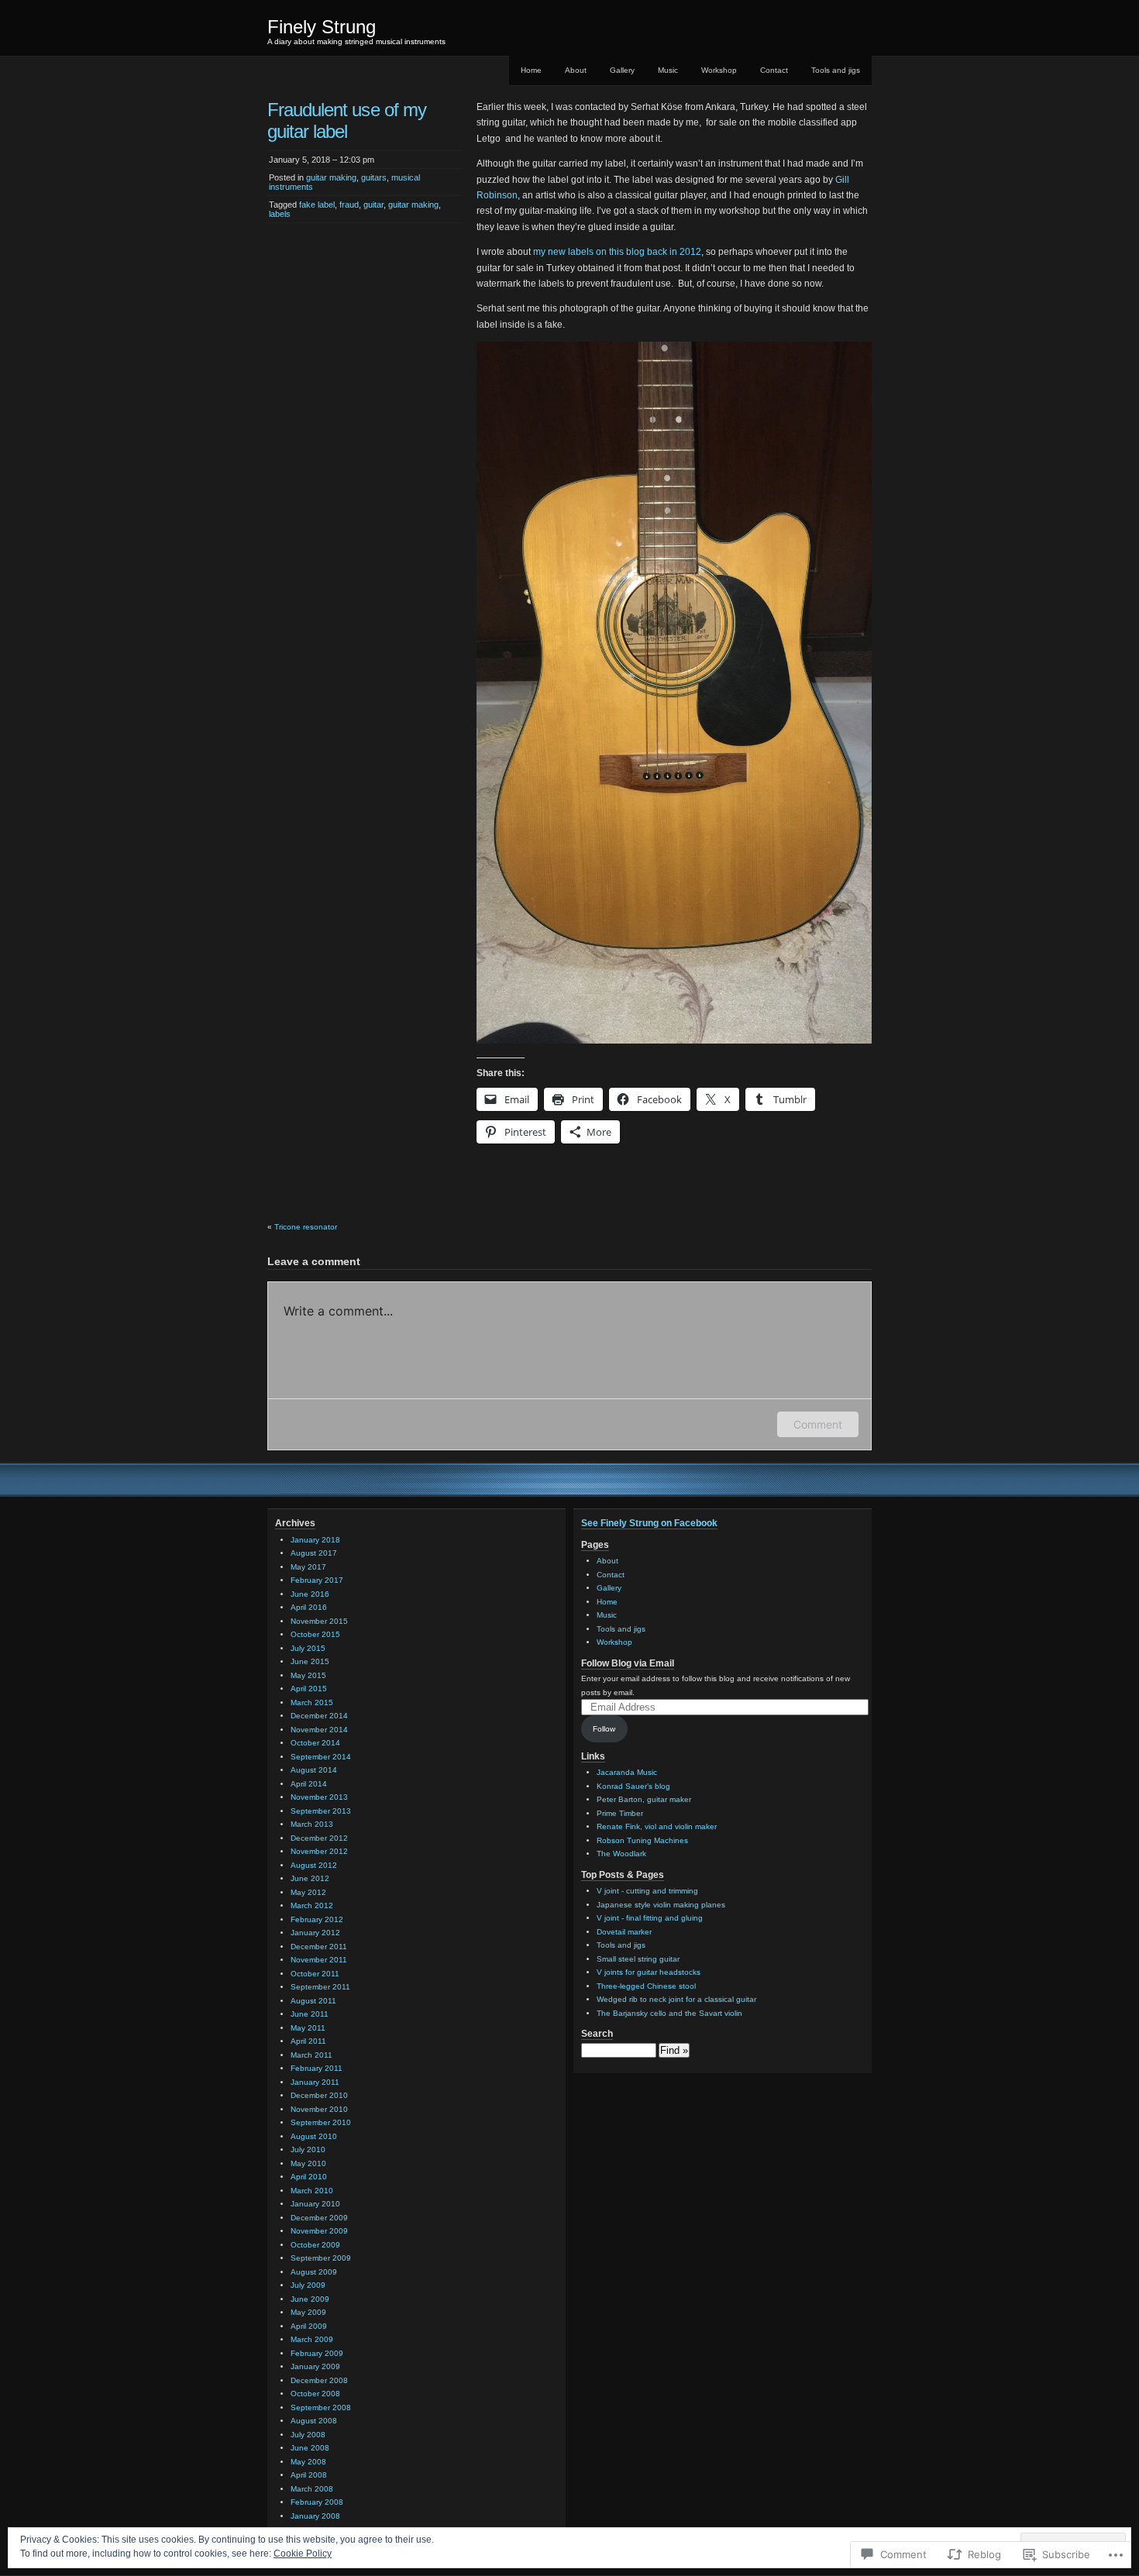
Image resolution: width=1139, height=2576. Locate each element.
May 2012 (308, 1892)
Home (531, 70)
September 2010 (321, 2122)
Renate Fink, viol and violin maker (657, 1826)
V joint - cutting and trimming (647, 1891)
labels (280, 214)
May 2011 (308, 2028)
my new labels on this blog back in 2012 (617, 252)
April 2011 (308, 2041)
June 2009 (310, 2299)
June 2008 (310, 2448)
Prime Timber (620, 1813)
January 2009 (315, 2366)
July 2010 (308, 2150)
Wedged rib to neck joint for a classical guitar (676, 1999)
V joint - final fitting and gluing (650, 1918)
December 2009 (319, 2218)
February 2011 (317, 2068)
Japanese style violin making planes (661, 1905)
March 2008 (312, 2489)
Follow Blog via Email (628, 1663)
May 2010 (308, 2163)
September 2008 (321, 2407)
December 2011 (319, 1947)
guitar (373, 205)
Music (668, 70)
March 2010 (312, 2191)
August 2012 (314, 1865)
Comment (818, 1424)
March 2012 (312, 1905)
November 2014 (319, 1730)
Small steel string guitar (638, 1959)
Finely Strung (322, 27)
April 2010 (309, 2177)
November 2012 (319, 1851)
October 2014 (315, 1743)
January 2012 (315, 1933)
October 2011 (315, 1974)
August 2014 (314, 1770)
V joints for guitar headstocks (649, 1972)
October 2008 (315, 2394)
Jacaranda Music (627, 1772)
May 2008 (308, 2462)
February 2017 (317, 1580)
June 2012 (310, 1878)
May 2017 (308, 1567)
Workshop (719, 70)
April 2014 (309, 1784)
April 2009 (309, 2326)
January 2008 (315, 2516)
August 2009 (314, 2272)
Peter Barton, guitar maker (644, 1799)
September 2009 (321, 2258)
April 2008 (309, 2475)
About (576, 70)
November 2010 (319, 2109)
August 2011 (313, 2001)
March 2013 (312, 1824)
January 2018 (315, 1540)
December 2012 (319, 1838)
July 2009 (308, 2285)
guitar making (331, 177)
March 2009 (312, 2339)
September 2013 (321, 1811)
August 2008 (314, 2421)
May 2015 (308, 1675)
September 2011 (320, 1987)
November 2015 (319, 1621)
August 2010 (314, 2136)
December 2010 (319, 2095)
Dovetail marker (624, 1932)
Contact (774, 70)
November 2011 (319, 1960)
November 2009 (319, 2231)
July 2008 (308, 2435)
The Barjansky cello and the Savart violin (669, 2013)
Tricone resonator (306, 1227)
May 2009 (308, 2312)
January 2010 (315, 2204)
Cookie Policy (303, 2554)
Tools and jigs (836, 70)
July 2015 (308, 1648)
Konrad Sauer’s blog (633, 1786)
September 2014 (321, 1757)
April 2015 (309, 1689)
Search (597, 2034)
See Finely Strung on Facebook (649, 1523)
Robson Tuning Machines (642, 1840)
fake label (317, 205)
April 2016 (309, 1607)
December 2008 (319, 2380)
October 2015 (315, 1634)
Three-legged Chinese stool (646, 1986)
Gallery (622, 70)
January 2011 (315, 2082)
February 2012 (317, 1919)
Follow (604, 1729)
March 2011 (311, 2055)
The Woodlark (621, 1854)
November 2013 (319, 1797)
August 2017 (314, 1553)
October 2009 (315, 2245)
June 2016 (310, 1594)
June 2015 (310, 1661)
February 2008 (317, 2502)
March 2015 (312, 1702)
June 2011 (310, 2014)
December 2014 (319, 1716)
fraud (349, 205)
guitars (374, 177)
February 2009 (317, 2353)
